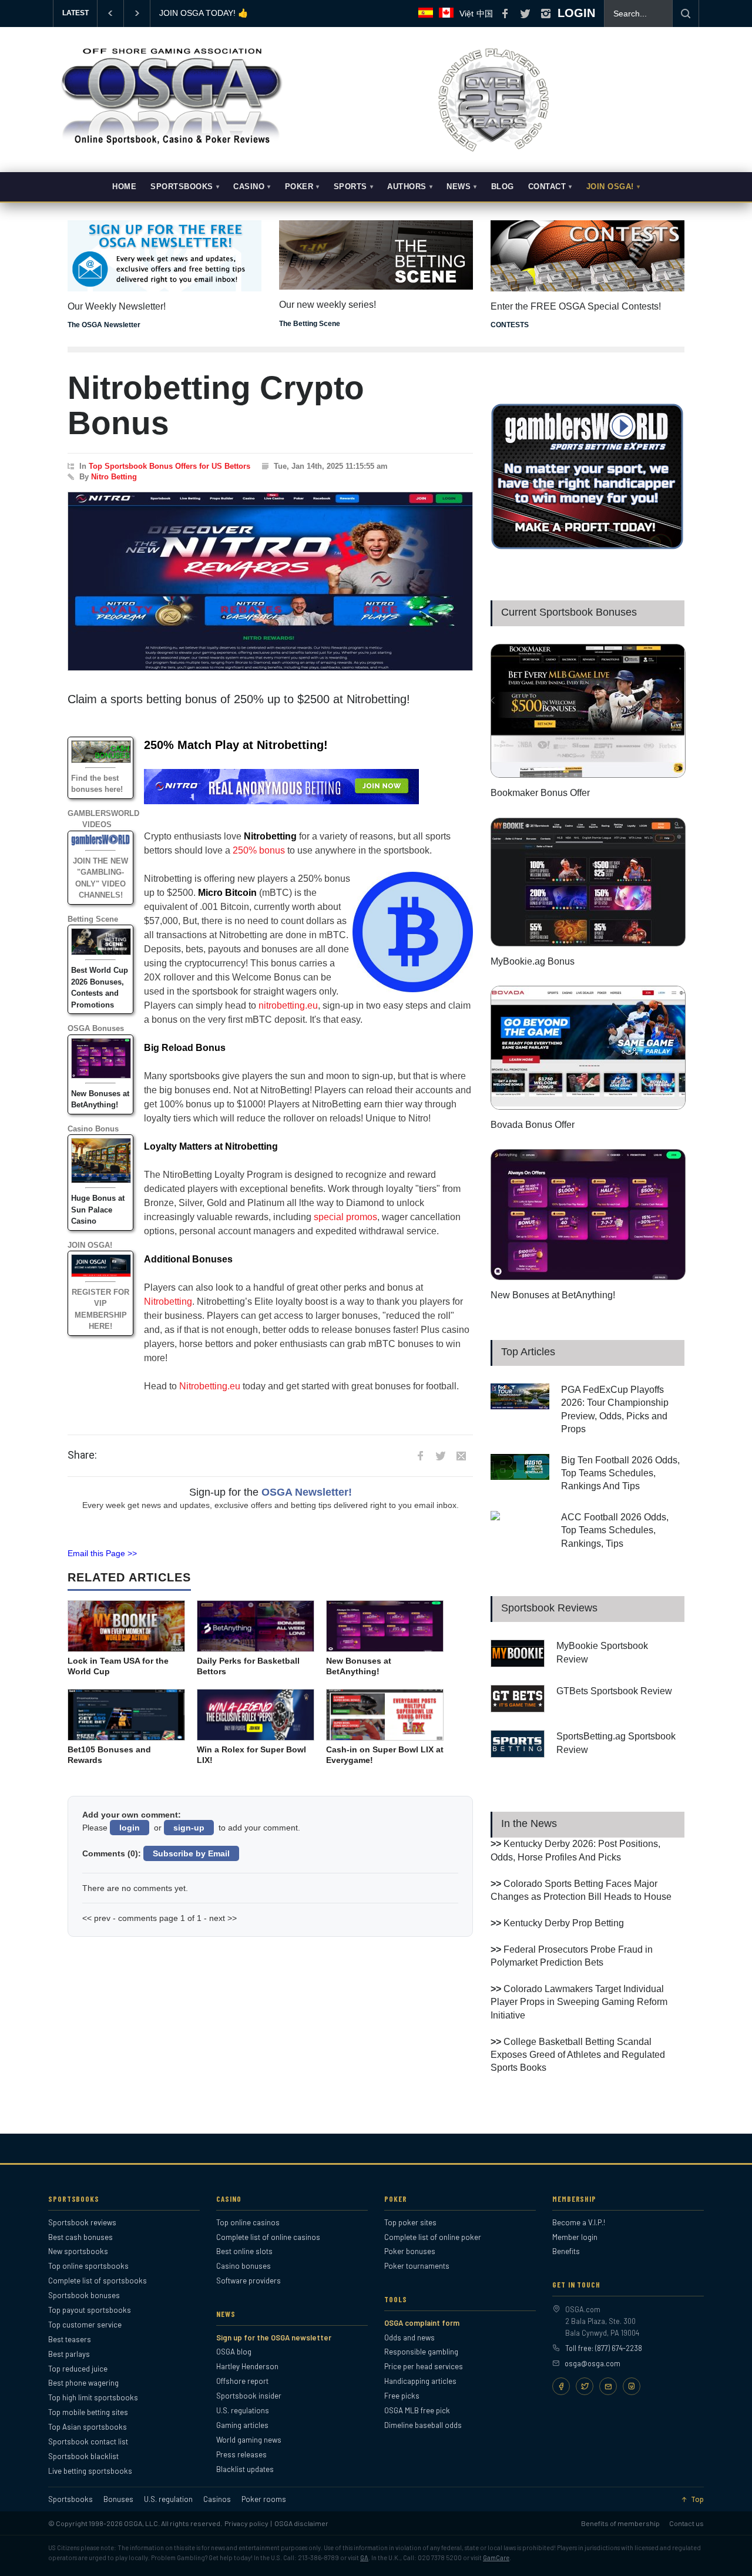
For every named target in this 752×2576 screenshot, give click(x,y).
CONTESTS (510, 325)
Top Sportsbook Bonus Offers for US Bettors (169, 466)
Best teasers (70, 2339)
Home (124, 187)
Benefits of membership (620, 2523)
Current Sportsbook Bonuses (569, 612)
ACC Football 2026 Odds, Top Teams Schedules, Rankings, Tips (615, 1530)
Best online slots (244, 2251)
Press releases (241, 2454)
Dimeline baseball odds (423, 2425)
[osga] (170, 146)
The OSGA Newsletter (104, 325)
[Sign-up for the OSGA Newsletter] (164, 256)
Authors (407, 187)
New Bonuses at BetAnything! (553, 1295)
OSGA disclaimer (301, 2523)
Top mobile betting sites (88, 2412)
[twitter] (525, 14)
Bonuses (118, 2499)
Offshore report (242, 2381)
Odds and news (409, 2337)
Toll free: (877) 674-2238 (604, 2348)
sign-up (189, 1828)
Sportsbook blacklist (83, 2456)
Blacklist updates (245, 2469)
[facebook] (505, 14)
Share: (82, 1455)
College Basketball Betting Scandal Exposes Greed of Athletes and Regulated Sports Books (578, 2055)
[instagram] (546, 14)
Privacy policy (246, 2523)
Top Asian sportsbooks (88, 2427)
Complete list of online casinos (268, 2237)
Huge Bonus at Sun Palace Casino (98, 1210)
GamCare (496, 2557)
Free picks (402, 2396)
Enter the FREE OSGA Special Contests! (576, 306)
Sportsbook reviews (82, 2222)
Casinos (217, 2499)
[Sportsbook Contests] (587, 256)
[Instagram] (632, 2386)
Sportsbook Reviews (549, 1608)
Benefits (566, 2251)
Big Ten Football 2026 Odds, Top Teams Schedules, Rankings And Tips (620, 1473)
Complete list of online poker (433, 2237)
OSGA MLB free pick (417, 2410)
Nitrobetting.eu (210, 1386)
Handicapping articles (420, 2381)
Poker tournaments (417, 2266)
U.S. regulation (168, 2499)
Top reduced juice (78, 2369)
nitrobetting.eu (288, 1005)
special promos (345, 1217)
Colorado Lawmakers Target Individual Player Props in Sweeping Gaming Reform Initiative (579, 2002)
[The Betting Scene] (376, 247)
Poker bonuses (410, 2251)
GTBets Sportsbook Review (614, 1691)
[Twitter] (585, 2386)
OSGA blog (234, 2352)
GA (364, 2557)
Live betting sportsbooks (90, 2471)
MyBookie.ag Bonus (196, 13)
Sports (350, 187)
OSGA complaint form (422, 2323)
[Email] (608, 2386)
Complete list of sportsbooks (98, 2281)
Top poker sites (410, 2222)
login (130, 1828)
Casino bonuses (244, 2266)
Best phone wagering (83, 2383)
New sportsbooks (78, 2251)
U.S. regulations (243, 2410)
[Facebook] (561, 2386)
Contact (547, 187)
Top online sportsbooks (88, 2266)
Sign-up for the (271, 1492)
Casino (249, 187)
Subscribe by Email (191, 1853)
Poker (299, 187)
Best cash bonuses (80, 2237)
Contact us (686, 2523)
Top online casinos (248, 2222)
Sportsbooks (182, 187)
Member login (575, 2237)
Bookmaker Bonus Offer (540, 793)
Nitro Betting (114, 477)
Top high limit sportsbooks (93, 2397)
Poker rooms (264, 2499)
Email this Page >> (102, 1553)
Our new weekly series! (328, 305)
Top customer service (85, 2325)
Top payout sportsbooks (90, 2310)
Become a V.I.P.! (579, 2222)
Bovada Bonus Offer (533, 1125)
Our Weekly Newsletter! (117, 306)
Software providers (249, 2281)
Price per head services (424, 2366)
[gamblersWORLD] (587, 547)
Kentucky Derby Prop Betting (564, 1923)
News (459, 187)
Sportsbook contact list (88, 2441)
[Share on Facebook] (420, 1456)
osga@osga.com (592, 2363)
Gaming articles (242, 2425)
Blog (503, 187)
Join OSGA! (610, 187)
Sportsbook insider (249, 2396)
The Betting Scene (310, 324)
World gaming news (249, 2440)
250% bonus (259, 850)
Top (697, 2499)
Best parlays (69, 2354)
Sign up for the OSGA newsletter (274, 2337)
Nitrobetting (168, 1302)
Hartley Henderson (247, 2366)
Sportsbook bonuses (84, 2295)
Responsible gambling (421, 2352)
